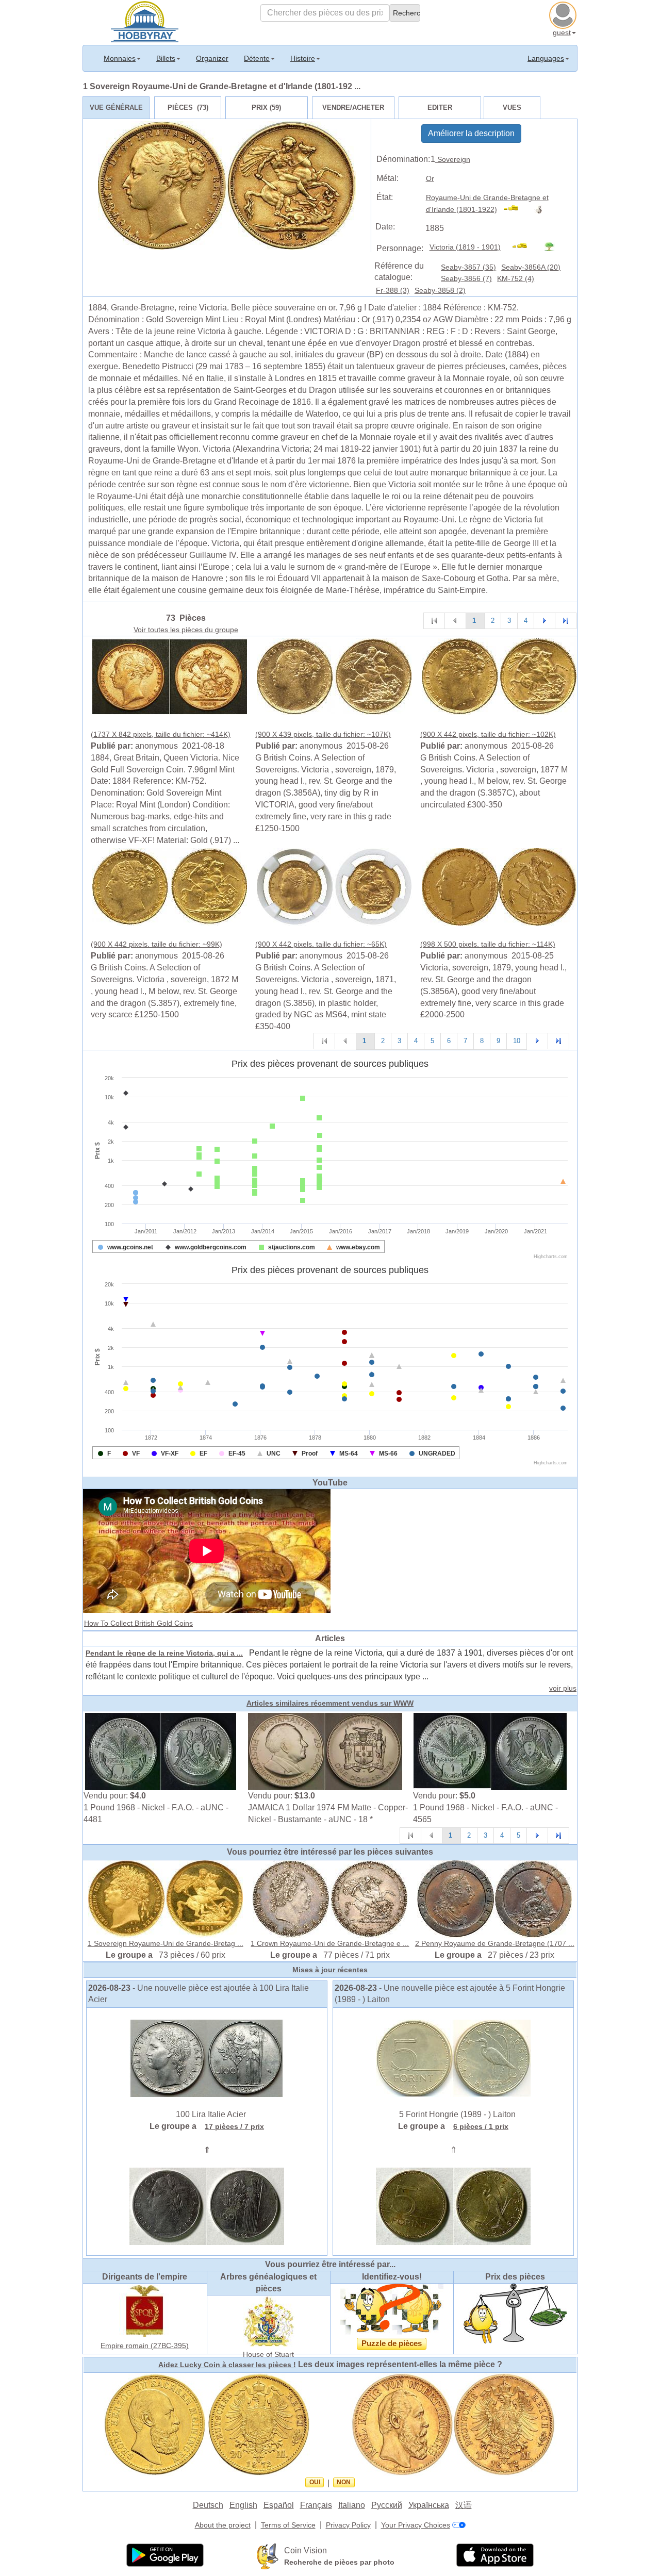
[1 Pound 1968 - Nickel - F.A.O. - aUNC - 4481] (161, 1751)
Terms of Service (288, 2525)
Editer (440, 108)
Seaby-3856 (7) (466, 278)
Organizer (212, 58)
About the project (223, 2525)
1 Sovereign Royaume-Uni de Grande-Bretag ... (166, 1943)
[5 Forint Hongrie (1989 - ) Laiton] (453, 2058)
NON (344, 2482)
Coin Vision (306, 2550)
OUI (315, 2482)
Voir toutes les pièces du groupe (186, 630)
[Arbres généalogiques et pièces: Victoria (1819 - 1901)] (554, 247)
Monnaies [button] (120, 58)
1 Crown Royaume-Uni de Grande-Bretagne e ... (330, 1943)
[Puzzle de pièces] (392, 2309)
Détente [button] (257, 58)
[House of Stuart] (269, 2321)
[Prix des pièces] (515, 2313)
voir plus (563, 1688)
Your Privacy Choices (416, 2525)
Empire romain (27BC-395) (145, 2346)
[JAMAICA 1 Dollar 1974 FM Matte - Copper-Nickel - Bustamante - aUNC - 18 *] (325, 1751)
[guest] (564, 14)
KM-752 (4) (516, 278)
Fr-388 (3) (393, 290)
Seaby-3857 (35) (468, 267)
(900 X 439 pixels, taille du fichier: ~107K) (323, 734)
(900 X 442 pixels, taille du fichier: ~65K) (321, 944)
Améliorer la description (471, 133)
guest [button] (562, 32)
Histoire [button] (303, 58)
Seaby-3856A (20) (531, 267)
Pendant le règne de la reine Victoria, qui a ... (164, 1653)
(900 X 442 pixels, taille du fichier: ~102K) (488, 734)
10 (517, 1041)
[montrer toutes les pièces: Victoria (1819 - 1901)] (524, 247)
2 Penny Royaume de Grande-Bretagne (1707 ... (495, 1943)
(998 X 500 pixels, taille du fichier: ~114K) (488, 944)
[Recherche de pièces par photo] (268, 2556)
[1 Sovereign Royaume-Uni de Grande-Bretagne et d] (170, 676)
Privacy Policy (348, 2525)
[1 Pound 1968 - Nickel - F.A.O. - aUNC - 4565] (490, 1751)
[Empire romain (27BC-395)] (145, 2310)
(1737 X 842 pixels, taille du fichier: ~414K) (161, 734)
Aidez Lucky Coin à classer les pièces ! (227, 2365)
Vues (512, 108)
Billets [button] (166, 58)
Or (430, 178)
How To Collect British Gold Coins (138, 1623)
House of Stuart (268, 2354)
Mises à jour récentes (330, 1970)
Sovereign (453, 159)
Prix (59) (266, 108)
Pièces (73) (188, 108)
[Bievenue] (145, 21)
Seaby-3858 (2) (440, 290)
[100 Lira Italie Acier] (207, 2058)
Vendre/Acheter (353, 108)
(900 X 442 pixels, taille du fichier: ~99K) (156, 944)
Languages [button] (546, 58)
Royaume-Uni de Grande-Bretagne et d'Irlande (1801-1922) (487, 203)
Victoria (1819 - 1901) (465, 247)
